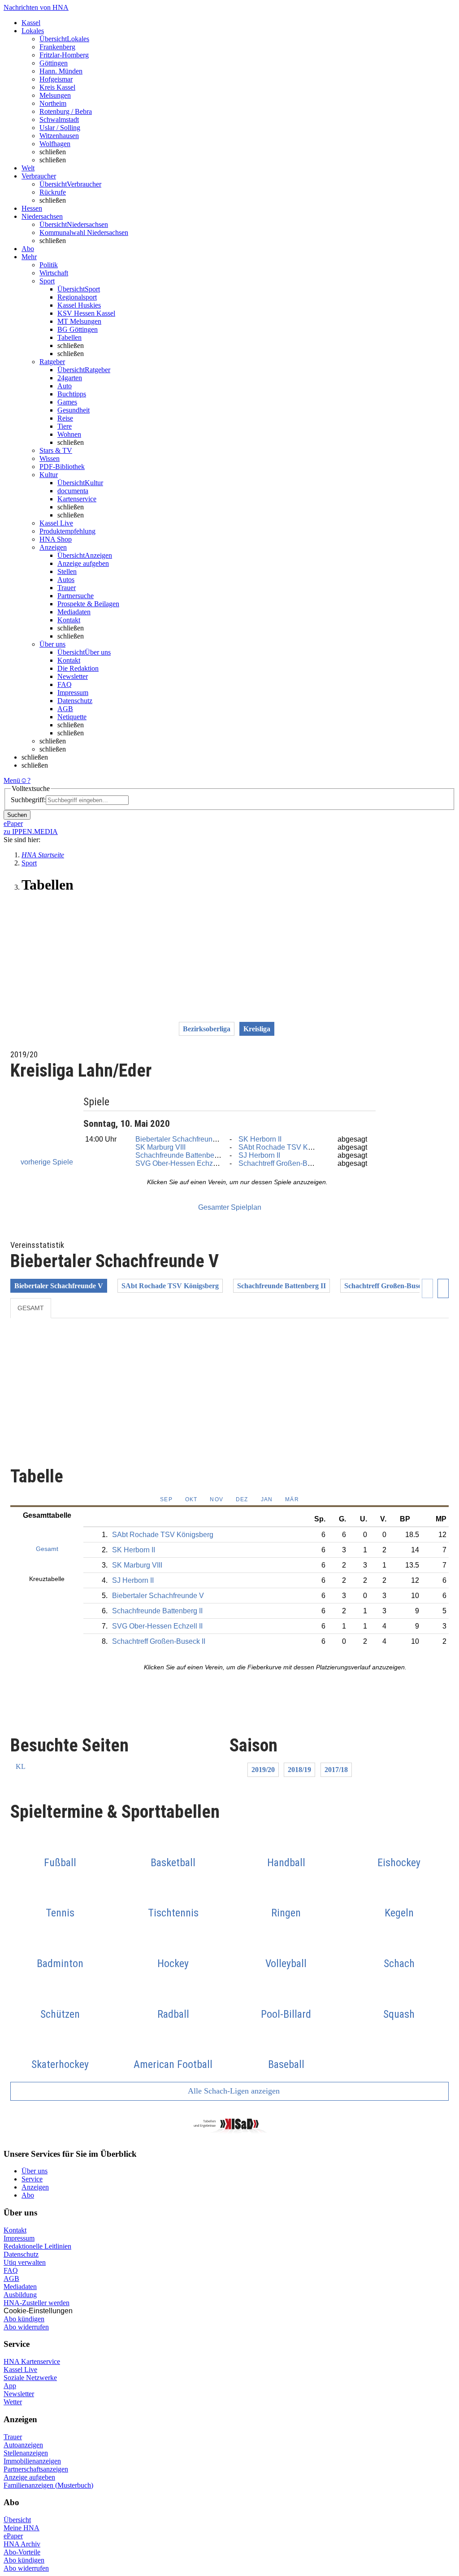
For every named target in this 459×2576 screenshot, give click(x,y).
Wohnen (69, 434)
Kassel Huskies (79, 305)
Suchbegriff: (28, 800)
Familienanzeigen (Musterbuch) (48, 2485)
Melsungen (55, 95)
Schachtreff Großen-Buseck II (285, 1163)
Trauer (67, 588)
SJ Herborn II (259, 1155)
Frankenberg (57, 47)
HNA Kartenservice (32, 2361)
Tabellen (69, 337)
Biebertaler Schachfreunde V (181, 1139)
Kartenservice (77, 499)
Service (32, 2179)
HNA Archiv (22, 2544)
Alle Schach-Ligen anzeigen (233, 2091)
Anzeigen (35, 2187)
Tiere (65, 426)
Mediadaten (74, 612)
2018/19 (299, 1770)
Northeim (53, 103)
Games (67, 402)
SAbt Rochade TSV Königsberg (289, 1147)
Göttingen (54, 63)
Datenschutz (75, 701)
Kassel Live (20, 2370)
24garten (70, 378)
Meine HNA (22, 2528)
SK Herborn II (260, 1139)
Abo (28, 2195)
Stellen (67, 571)
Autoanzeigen (23, 2445)
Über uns (35, 2171)
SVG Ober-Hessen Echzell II (181, 1163)
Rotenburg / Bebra (66, 111)
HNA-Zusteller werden (37, 2303)
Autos (66, 580)
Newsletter (73, 676)
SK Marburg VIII (160, 1147)
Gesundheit (74, 410)
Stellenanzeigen (26, 2453)
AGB (65, 709)
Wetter (13, 2402)
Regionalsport (77, 297)
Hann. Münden (61, 71)
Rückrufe (53, 192)
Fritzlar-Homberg (64, 55)
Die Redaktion (78, 668)
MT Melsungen (79, 321)
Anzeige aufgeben (83, 563)
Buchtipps (72, 394)
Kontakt (69, 620)
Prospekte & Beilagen (88, 604)
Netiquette (72, 717)
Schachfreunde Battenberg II (181, 1155)
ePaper (13, 2536)
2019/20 (263, 1770)
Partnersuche (76, 596)
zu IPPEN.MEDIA (31, 832)
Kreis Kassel (57, 87)
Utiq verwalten (25, 2262)
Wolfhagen (55, 144)
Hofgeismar (56, 79)
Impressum (73, 693)
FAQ (65, 684)
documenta (73, 491)
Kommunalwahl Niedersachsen (84, 232)
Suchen (17, 815)
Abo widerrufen (26, 2327)
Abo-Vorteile (22, 2552)
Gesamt (31, 1308)
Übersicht (17, 2520)
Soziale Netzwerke (30, 2378)
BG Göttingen (78, 329)
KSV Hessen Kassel (86, 313)
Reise (65, 418)
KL (21, 1766)
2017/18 (336, 1770)
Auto (65, 386)
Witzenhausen (59, 136)
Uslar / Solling (60, 128)
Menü (12, 780)
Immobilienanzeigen (32, 2461)
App (10, 2386)
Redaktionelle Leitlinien (37, 2246)
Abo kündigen (24, 2319)
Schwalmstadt (59, 119)
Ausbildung (20, 2295)
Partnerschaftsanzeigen (36, 2469)
